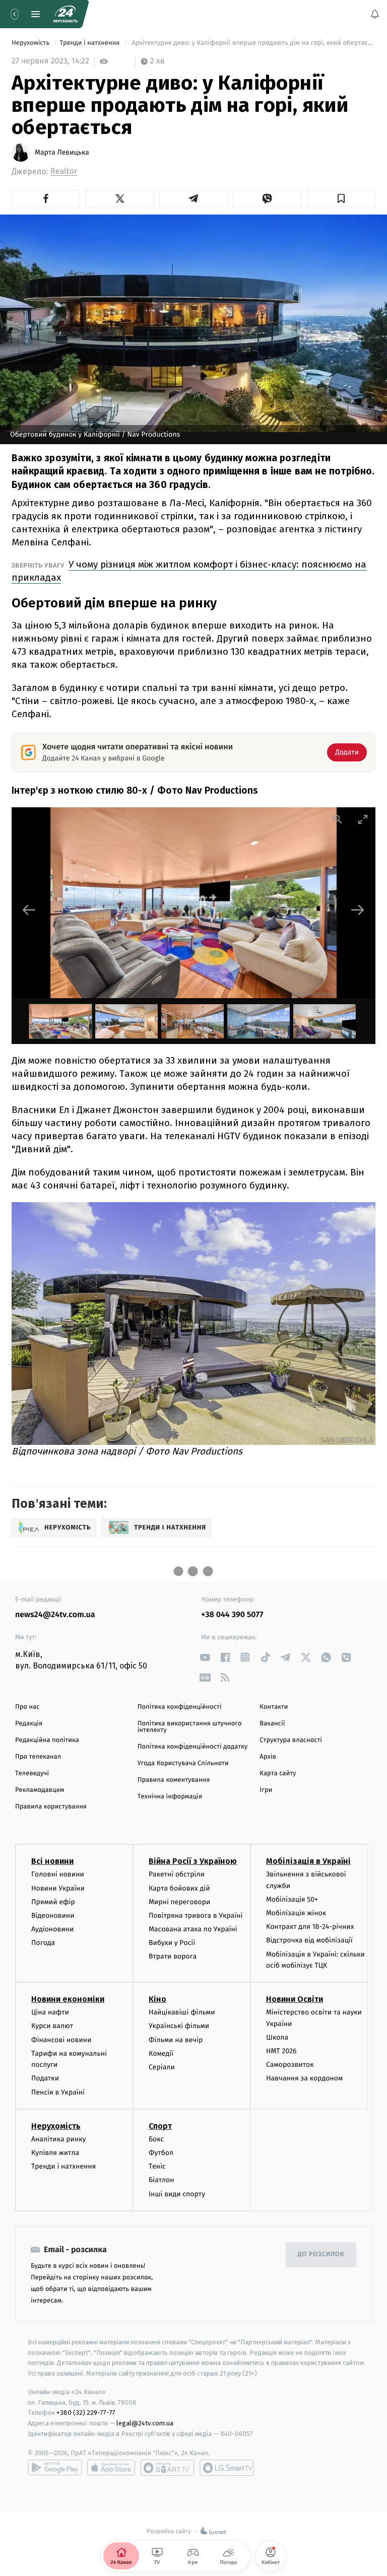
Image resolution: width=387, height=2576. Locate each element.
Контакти (274, 1707)
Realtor (64, 171)
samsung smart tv (227, 2468)
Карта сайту (278, 1773)
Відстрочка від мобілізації (309, 1941)
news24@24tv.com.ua (55, 1615)
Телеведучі (32, 1773)
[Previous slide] (29, 910)
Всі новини (52, 1861)
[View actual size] (338, 819)
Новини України (58, 1888)
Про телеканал (38, 1757)
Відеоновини (53, 1916)
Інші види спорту (177, 2194)
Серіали (162, 2067)
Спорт (160, 2126)
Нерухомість (31, 43)
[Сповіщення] (375, 14)
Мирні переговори (179, 1902)
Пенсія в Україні (58, 2092)
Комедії (161, 2053)
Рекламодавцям (40, 1790)
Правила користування (51, 1807)
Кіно (157, 1999)
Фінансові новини (61, 2040)
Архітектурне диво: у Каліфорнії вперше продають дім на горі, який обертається (253, 43)
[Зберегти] (341, 198)
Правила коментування (174, 1780)
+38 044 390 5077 (232, 1615)
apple (111, 2468)
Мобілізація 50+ (292, 1899)
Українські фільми (179, 2026)
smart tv (167, 2468)
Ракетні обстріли (177, 1874)
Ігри (266, 1790)
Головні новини (58, 1874)
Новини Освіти (295, 1999)
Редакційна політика (47, 1740)
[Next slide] (358, 910)
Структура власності (291, 1740)
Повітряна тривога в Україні (196, 1916)
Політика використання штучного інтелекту (190, 1727)
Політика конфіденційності (180, 1707)
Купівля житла (55, 2153)
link (205, 1657)
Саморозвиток (290, 2065)
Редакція (29, 1724)
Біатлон (162, 2180)
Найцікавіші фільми (182, 2012)
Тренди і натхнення (90, 43)
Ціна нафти (50, 2012)
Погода (43, 1943)
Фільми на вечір (176, 2040)
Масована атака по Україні (193, 1929)
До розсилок (321, 2254)
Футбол (161, 2153)
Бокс (156, 2139)
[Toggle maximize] (363, 819)
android (55, 2468)
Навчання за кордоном (304, 2079)
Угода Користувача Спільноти (183, 1763)
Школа (277, 2037)
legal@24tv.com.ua (145, 2423)
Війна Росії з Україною (193, 1861)
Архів (268, 1757)
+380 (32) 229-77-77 (86, 2413)
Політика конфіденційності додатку (193, 1747)
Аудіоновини (52, 1929)
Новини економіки (68, 1999)
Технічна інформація (170, 1797)
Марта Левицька (62, 153)
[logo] (66, 14)
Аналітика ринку (58, 2139)
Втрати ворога (173, 1957)
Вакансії (272, 1724)
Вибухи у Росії (172, 1943)
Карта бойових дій (179, 1888)
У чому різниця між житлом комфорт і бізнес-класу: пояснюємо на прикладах (189, 571)
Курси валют (52, 2026)
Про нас (27, 1707)
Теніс (157, 2166)
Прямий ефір (53, 1902)
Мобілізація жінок (296, 1913)
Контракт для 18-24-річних (310, 1927)
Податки (45, 2079)
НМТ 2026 (281, 2051)
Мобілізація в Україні (308, 1861)
